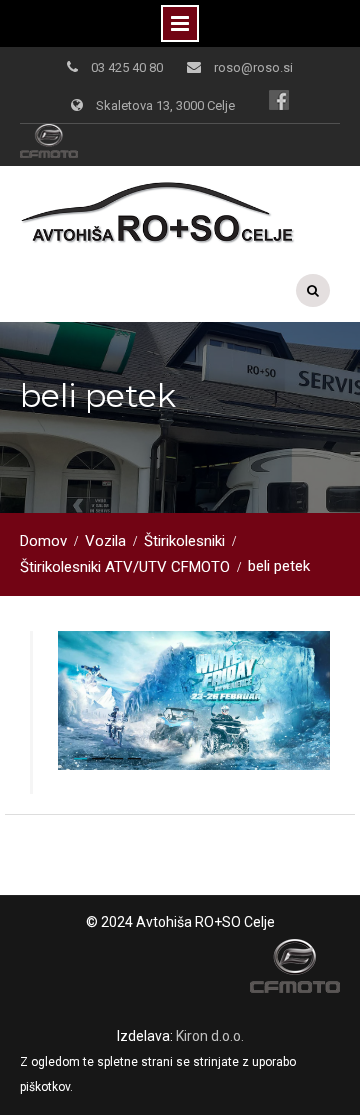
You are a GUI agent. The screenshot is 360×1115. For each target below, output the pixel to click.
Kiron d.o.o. (210, 1036)
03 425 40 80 (127, 67)
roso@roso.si (253, 67)
